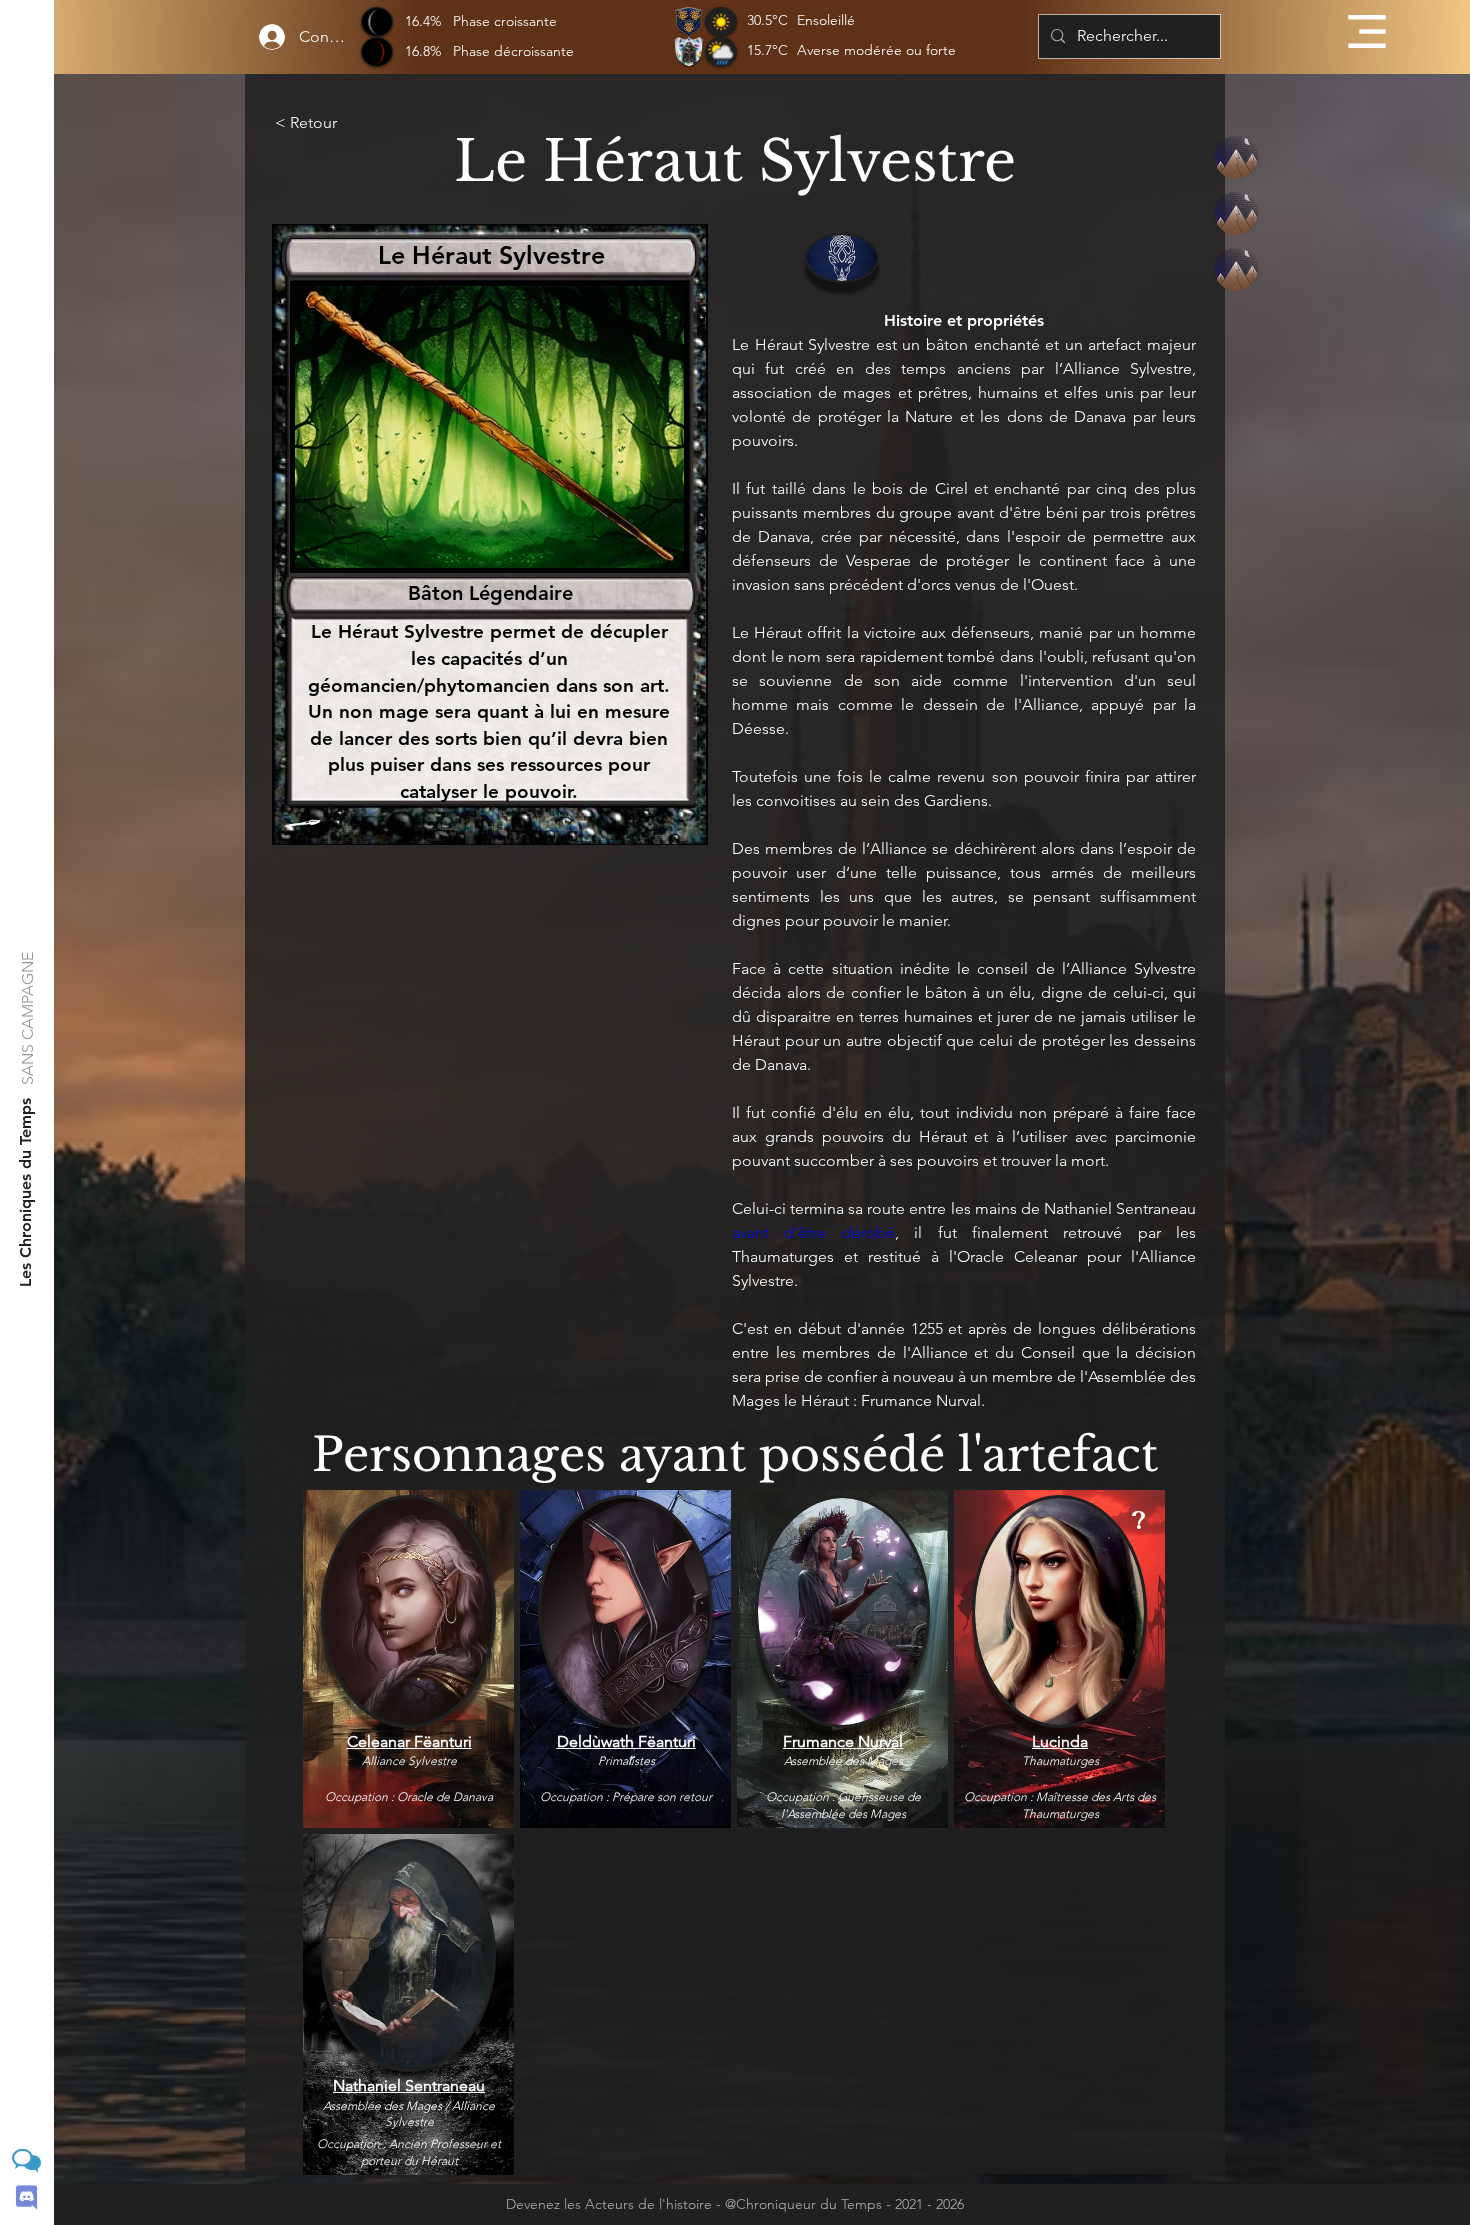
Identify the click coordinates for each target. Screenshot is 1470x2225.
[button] (1367, 31)
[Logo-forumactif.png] (26, 2160)
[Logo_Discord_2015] (26, 2197)
